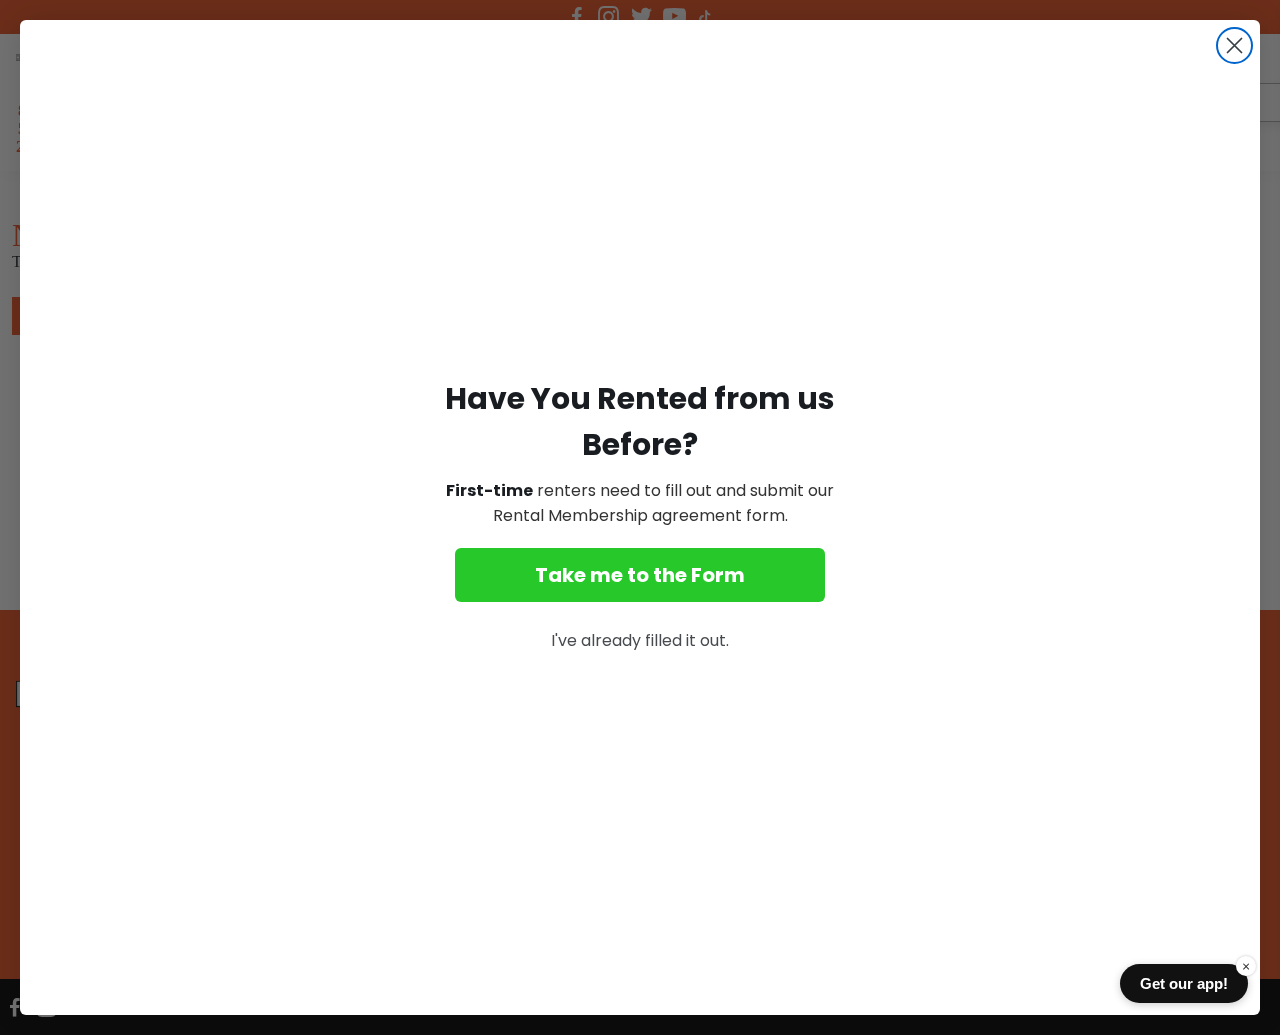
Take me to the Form (640, 575)
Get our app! (1184, 983)
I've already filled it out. (640, 640)
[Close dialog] (1234, 45)
